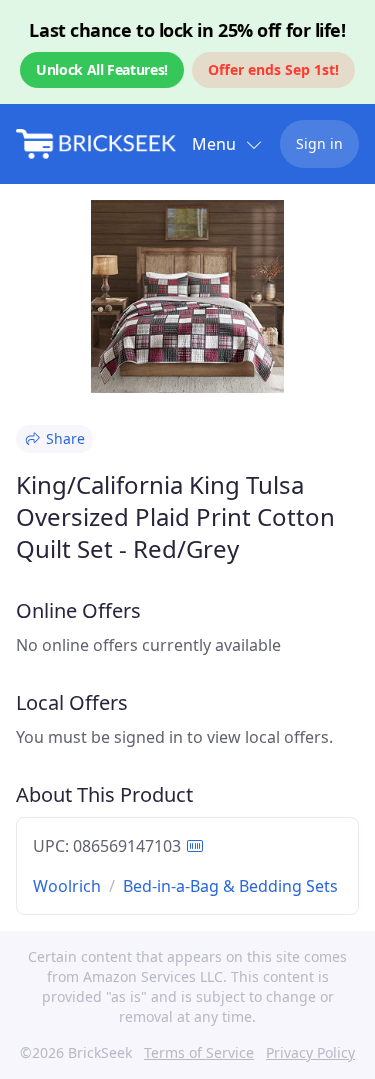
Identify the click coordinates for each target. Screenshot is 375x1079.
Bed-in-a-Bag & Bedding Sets (230, 886)
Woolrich (67, 886)
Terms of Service (199, 1052)
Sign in (319, 143)
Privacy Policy (310, 1052)
